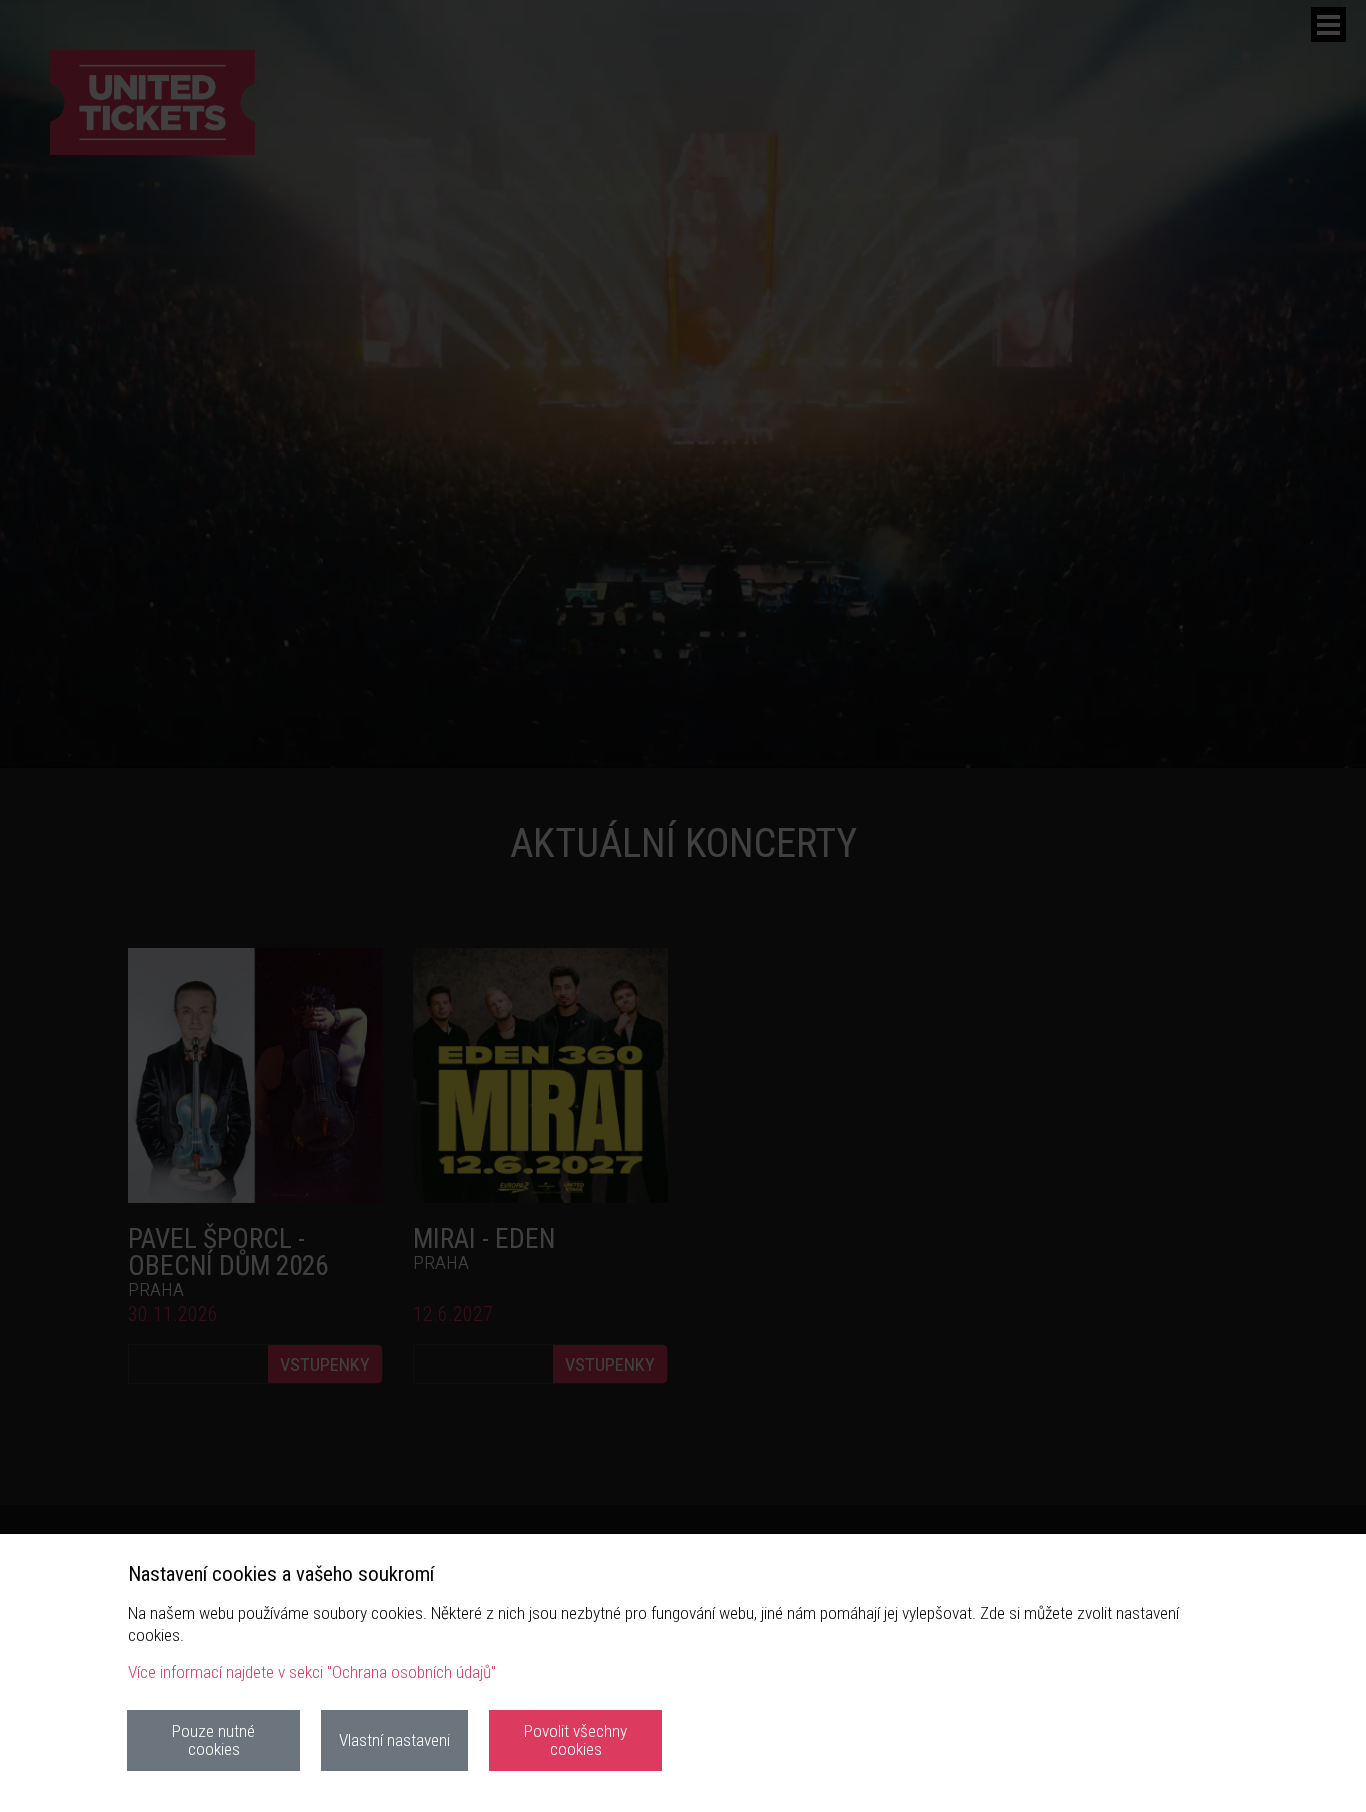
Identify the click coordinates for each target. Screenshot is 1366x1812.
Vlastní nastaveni (394, 1740)
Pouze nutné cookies (213, 1739)
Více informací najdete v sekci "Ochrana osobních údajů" (312, 1672)
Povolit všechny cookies (575, 1739)
